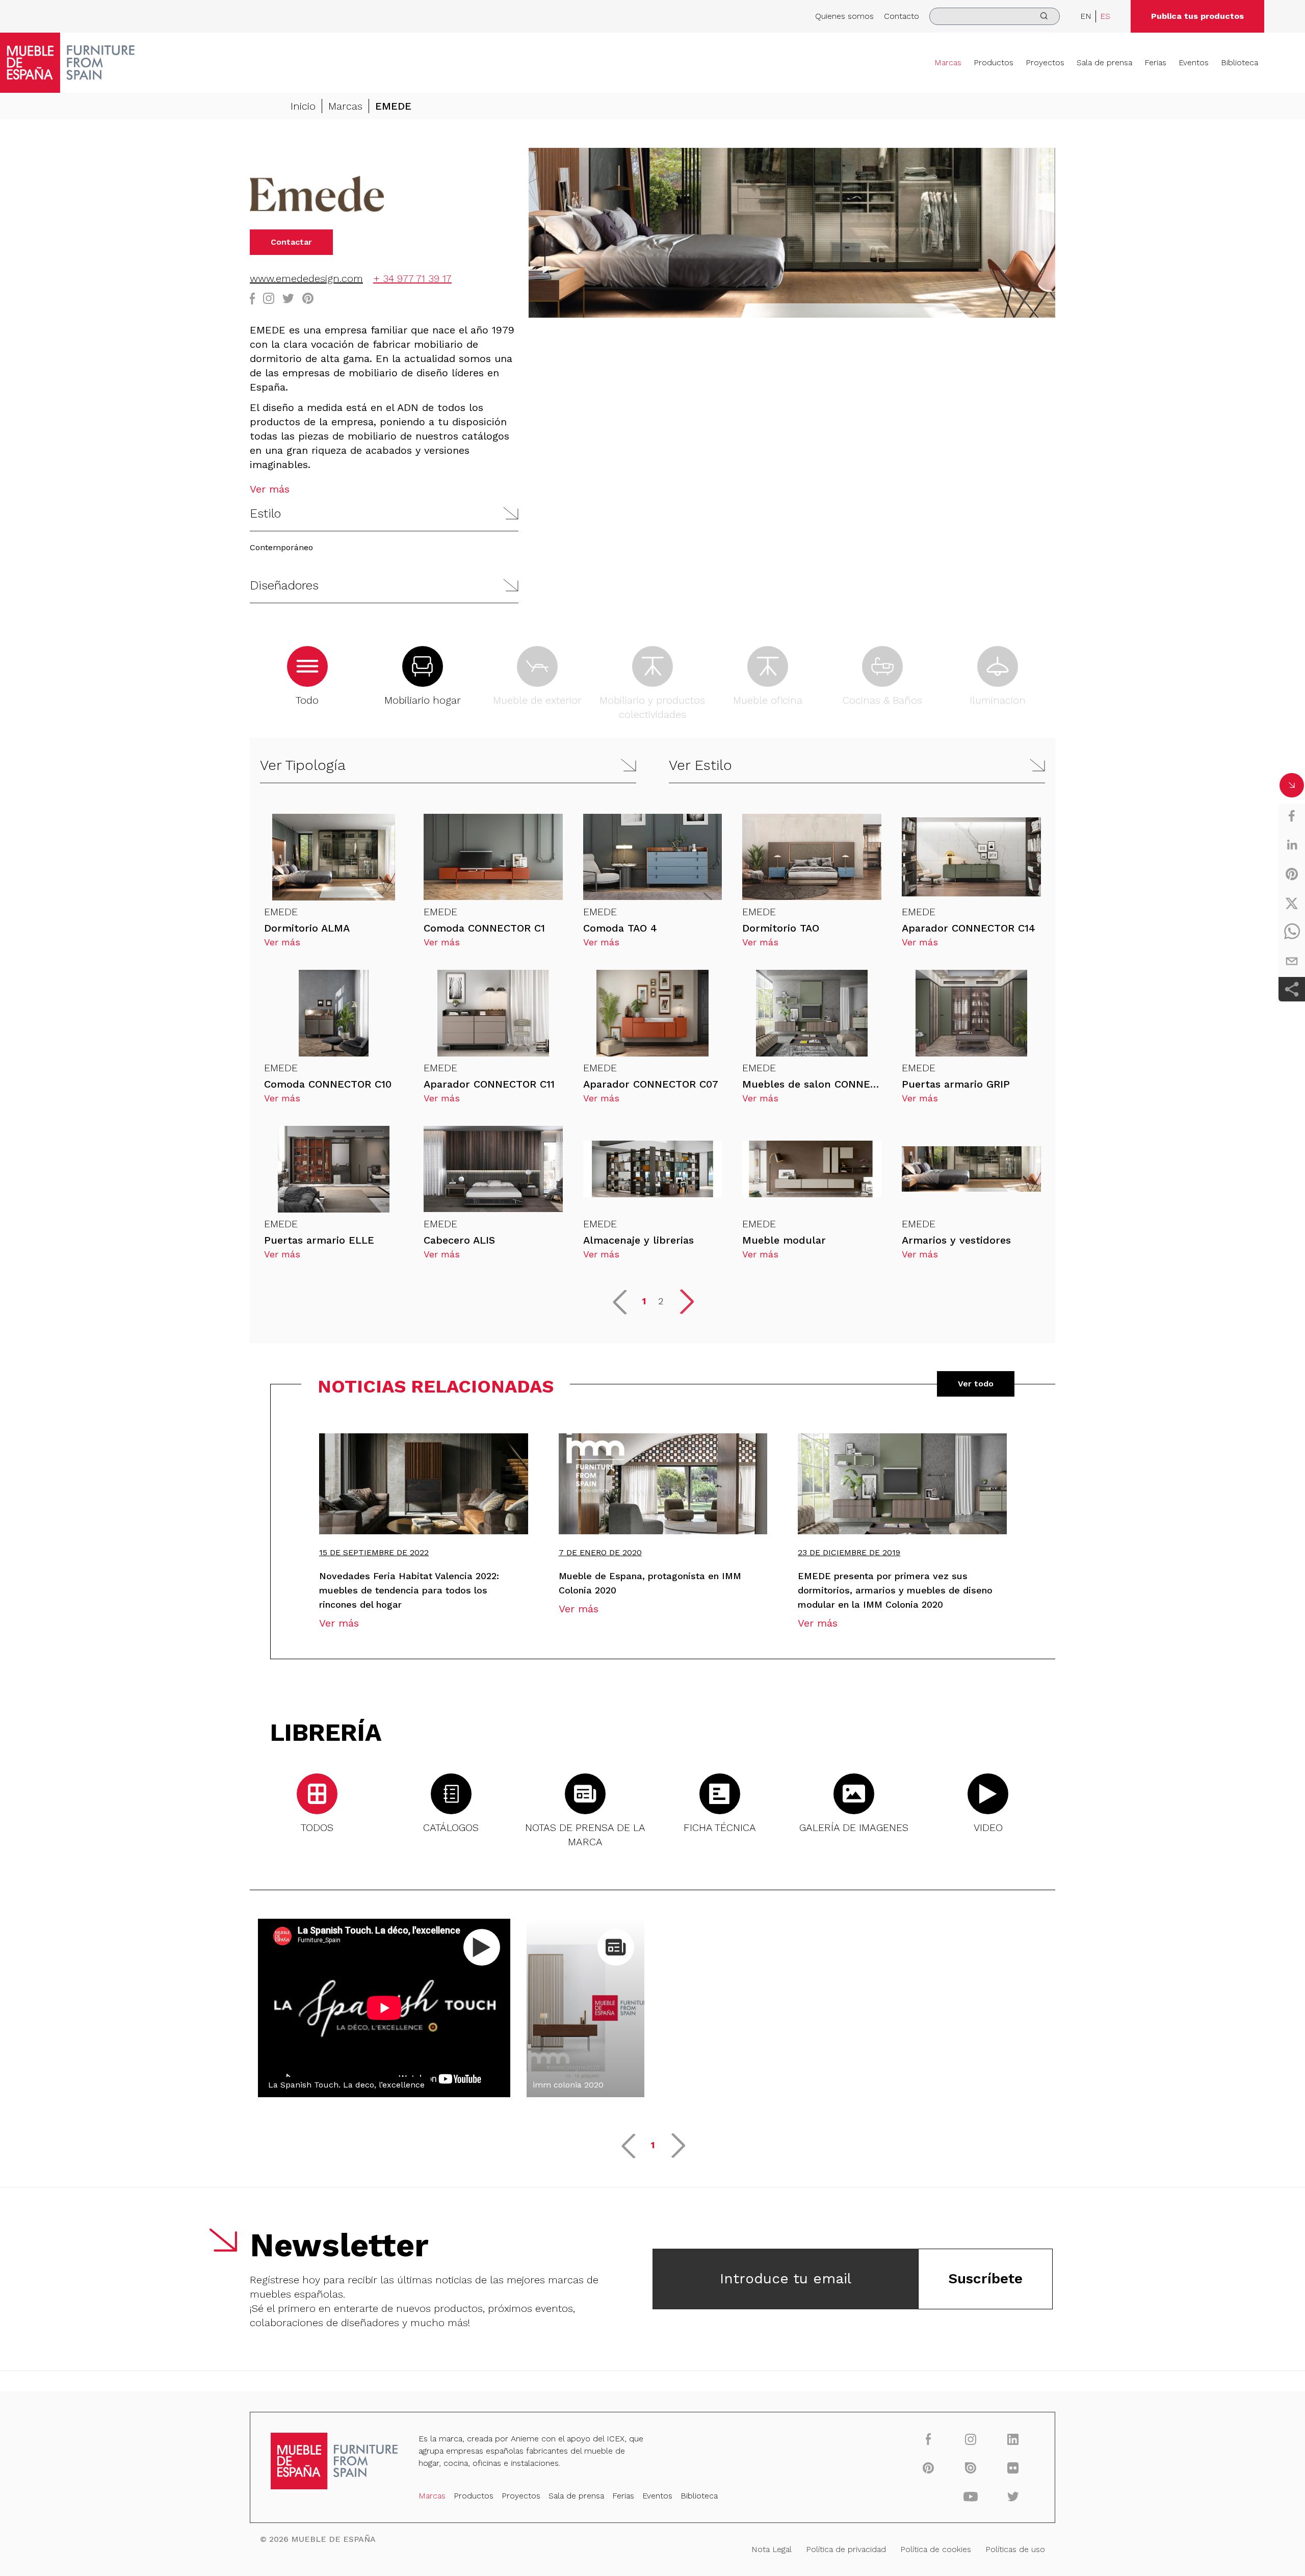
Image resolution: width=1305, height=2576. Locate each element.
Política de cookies (936, 2549)
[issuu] (971, 2467)
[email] (1292, 961)
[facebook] (1292, 816)
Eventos (1194, 62)
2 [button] (661, 1301)
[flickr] (1013, 2467)
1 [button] (644, 1301)
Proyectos (1045, 62)
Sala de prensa (1104, 62)
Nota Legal (772, 2549)
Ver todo (976, 1384)
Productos (994, 62)
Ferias (1155, 62)
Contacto (902, 16)
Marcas (948, 62)
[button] (384, 514)
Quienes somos (844, 16)
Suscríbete (985, 2278)
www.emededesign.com (306, 278)
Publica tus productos (1197, 16)
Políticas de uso (1015, 2549)
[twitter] (1292, 903)
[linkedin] (1292, 845)
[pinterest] (1292, 874)
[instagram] (971, 2439)
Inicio (303, 106)
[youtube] (971, 2496)
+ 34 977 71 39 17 (412, 278)
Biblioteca (1239, 62)
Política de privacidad (846, 2549)
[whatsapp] (1292, 932)
